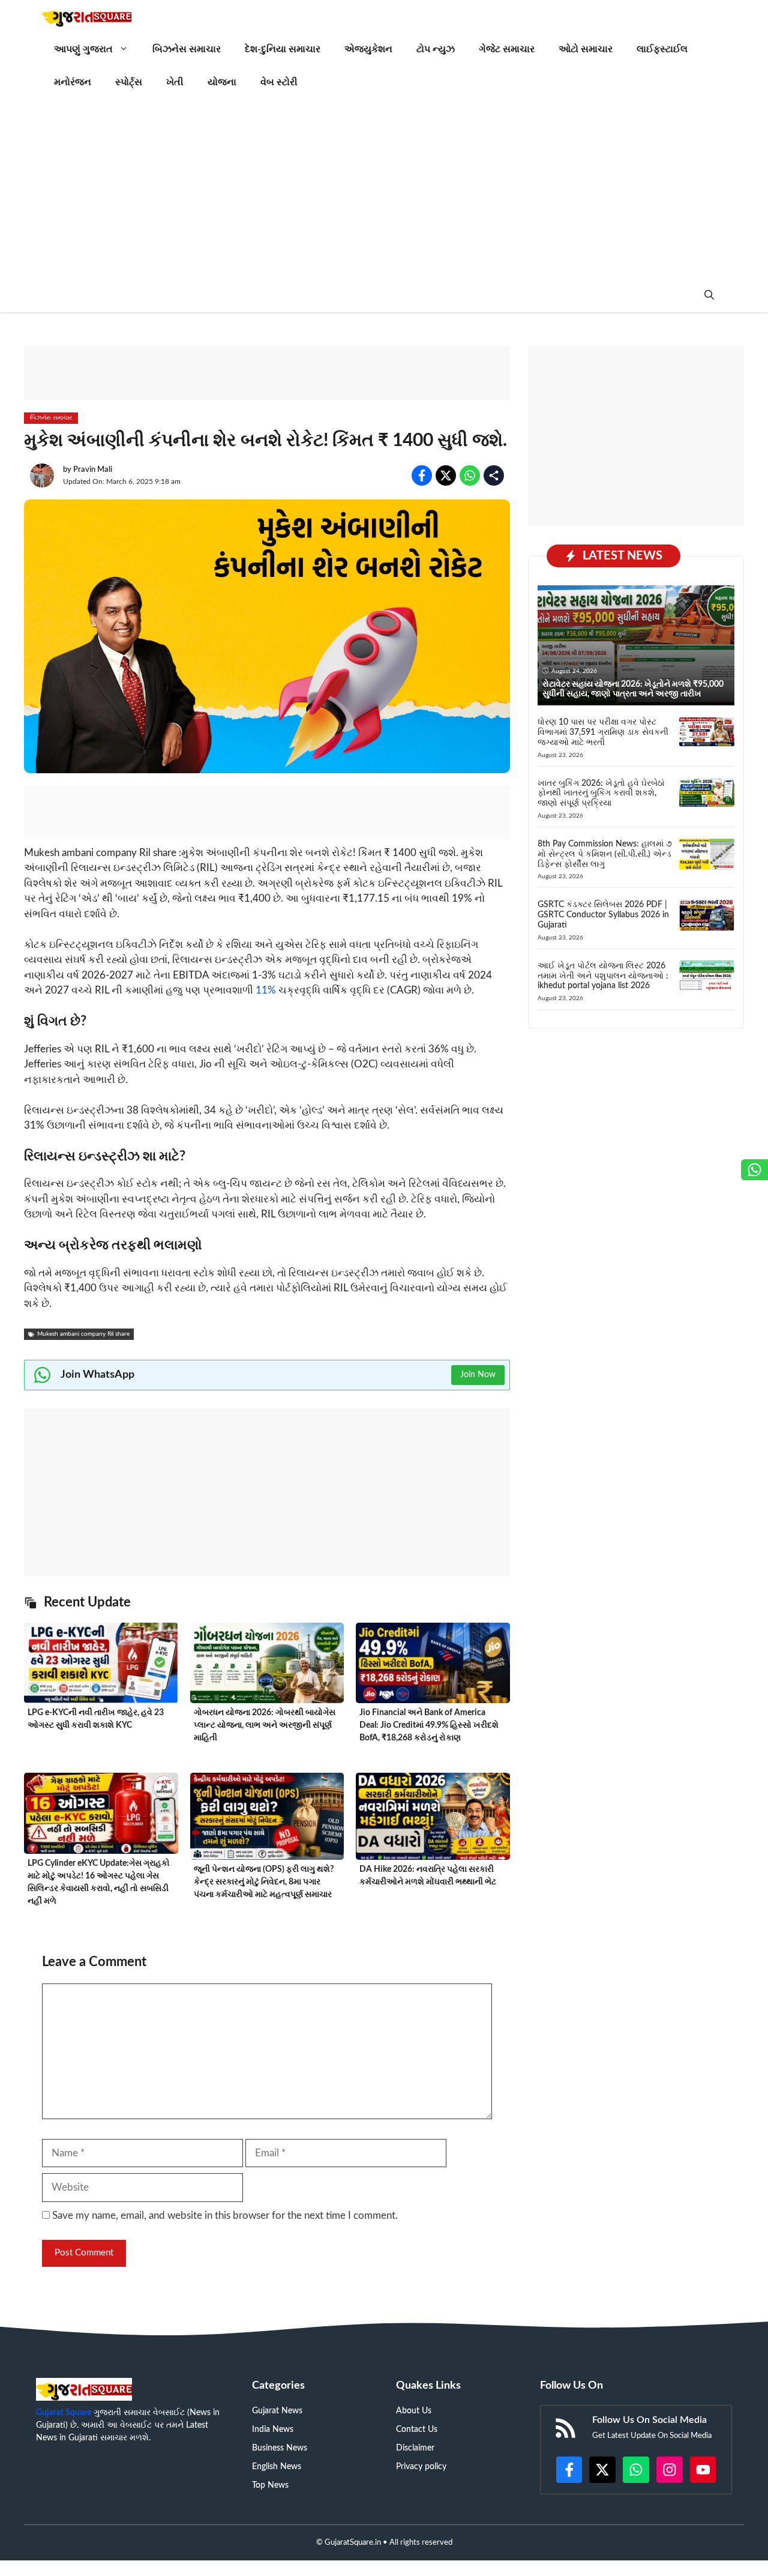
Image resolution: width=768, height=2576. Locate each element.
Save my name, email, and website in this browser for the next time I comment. (225, 2216)
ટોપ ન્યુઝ (436, 49)
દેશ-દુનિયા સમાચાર (283, 49)
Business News (280, 2448)
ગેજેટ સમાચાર (507, 49)
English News (277, 2467)
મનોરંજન (73, 82)
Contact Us (417, 2430)
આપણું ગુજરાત (83, 49)
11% (266, 990)
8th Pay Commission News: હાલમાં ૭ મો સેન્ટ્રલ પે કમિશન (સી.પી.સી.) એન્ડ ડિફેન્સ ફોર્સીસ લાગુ (605, 854)
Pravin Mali (93, 470)
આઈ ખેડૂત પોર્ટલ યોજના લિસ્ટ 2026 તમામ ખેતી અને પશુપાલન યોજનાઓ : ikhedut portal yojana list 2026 (603, 976)
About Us (414, 2411)
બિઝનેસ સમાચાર (187, 49)
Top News (270, 2485)
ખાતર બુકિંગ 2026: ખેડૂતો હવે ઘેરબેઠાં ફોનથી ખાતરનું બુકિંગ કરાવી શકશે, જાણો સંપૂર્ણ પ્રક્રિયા (601, 793)
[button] (709, 296)
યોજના (222, 82)
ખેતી (175, 82)
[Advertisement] (384, 189)
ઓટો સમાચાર (586, 49)
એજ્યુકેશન (368, 49)
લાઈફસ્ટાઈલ (662, 49)
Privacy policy (421, 2467)
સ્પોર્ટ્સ (129, 82)
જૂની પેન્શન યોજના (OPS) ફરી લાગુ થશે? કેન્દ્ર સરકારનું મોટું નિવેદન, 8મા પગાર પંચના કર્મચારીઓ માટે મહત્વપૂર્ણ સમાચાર (264, 1882)
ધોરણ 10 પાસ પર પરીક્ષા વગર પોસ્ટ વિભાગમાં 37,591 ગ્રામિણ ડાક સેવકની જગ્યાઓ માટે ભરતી (603, 732)
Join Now (478, 1375)
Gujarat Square (64, 2413)
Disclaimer (415, 2448)
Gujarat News (277, 2411)
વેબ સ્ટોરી (279, 82)
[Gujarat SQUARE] (87, 17)
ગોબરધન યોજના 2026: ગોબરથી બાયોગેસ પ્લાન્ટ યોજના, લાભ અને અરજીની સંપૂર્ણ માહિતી (265, 1725)
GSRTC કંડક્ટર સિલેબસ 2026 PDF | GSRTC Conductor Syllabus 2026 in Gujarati (603, 915)
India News (273, 2430)
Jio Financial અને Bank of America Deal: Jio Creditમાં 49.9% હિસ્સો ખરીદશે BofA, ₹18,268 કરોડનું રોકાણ (429, 1725)
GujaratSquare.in (353, 2543)
